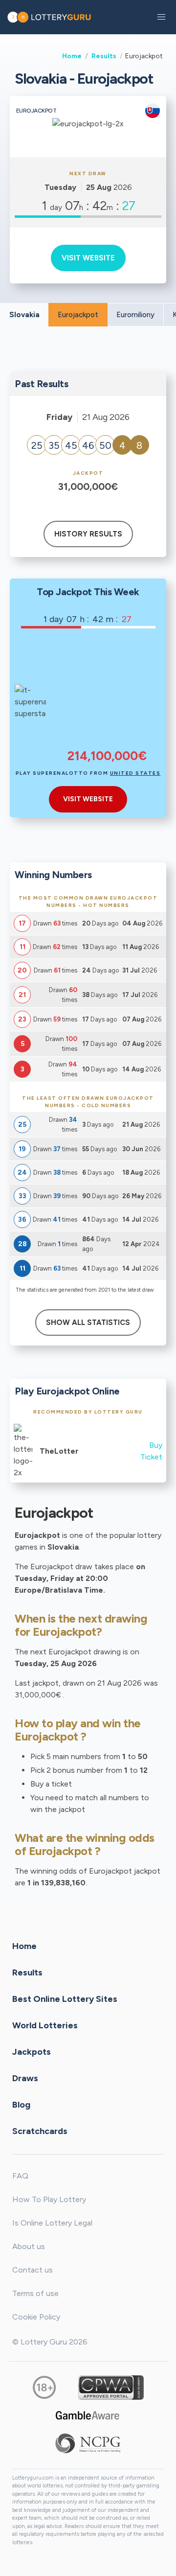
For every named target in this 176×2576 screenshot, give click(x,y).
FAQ (20, 2176)
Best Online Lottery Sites (65, 1998)
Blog (21, 2104)
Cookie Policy (36, 2317)
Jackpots (32, 2051)
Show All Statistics (88, 1323)
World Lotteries (45, 2025)
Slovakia (24, 315)
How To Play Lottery (49, 2199)
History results (88, 534)
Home (72, 56)
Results (104, 56)
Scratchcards (40, 2131)
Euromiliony (135, 315)
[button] (161, 17)
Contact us (33, 2270)
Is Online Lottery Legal (52, 2223)
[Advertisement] (107, 695)
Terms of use (35, 2293)
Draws (25, 2078)
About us (29, 2246)
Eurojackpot (78, 315)
